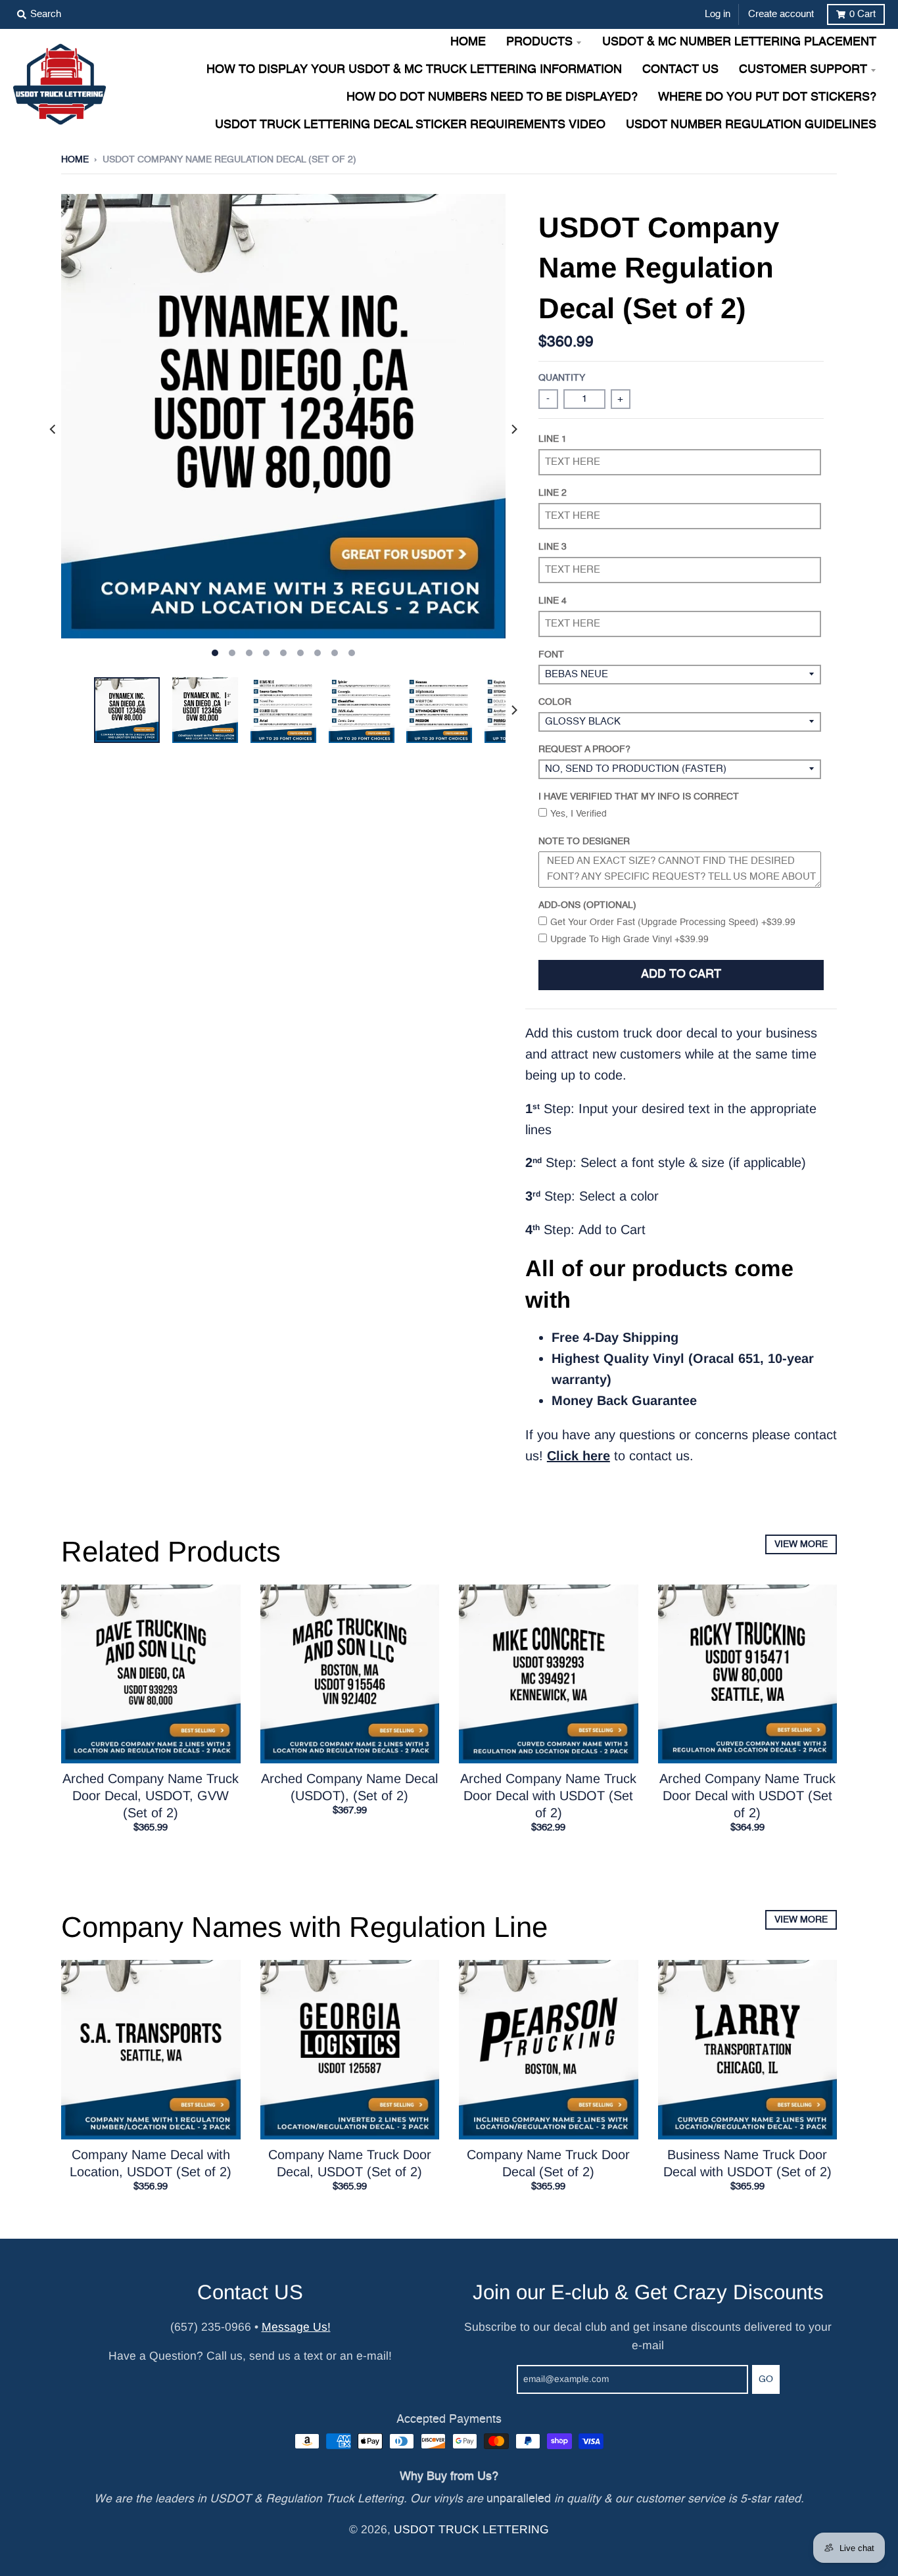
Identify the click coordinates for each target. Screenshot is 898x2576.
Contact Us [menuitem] (680, 70)
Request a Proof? (584, 750)
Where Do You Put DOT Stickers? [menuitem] (767, 98)
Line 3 (553, 547)
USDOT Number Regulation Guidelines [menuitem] (751, 125)
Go (766, 2379)
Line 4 (553, 601)
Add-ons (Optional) (587, 905)
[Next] (513, 429)
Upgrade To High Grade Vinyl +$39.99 (629, 940)
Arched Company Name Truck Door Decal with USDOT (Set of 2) (548, 1796)
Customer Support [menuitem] (803, 70)
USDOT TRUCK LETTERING (471, 2529)
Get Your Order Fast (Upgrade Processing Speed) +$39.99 (673, 922)
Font (551, 655)
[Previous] (53, 429)
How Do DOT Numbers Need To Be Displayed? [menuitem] (492, 98)
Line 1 (553, 439)
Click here (579, 1456)
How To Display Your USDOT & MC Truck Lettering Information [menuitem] (414, 70)
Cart (863, 14)
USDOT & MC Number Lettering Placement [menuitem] (739, 42)
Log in (718, 14)
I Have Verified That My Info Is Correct (639, 797)
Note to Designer (584, 842)
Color (555, 702)
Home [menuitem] (468, 42)
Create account (781, 14)
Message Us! (296, 2327)
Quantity (562, 378)
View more (801, 1544)
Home (75, 160)
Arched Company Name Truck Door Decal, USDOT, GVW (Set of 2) (151, 1796)
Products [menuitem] (539, 42)
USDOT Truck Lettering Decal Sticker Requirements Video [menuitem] (410, 125)
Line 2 (553, 493)
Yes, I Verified (579, 814)
